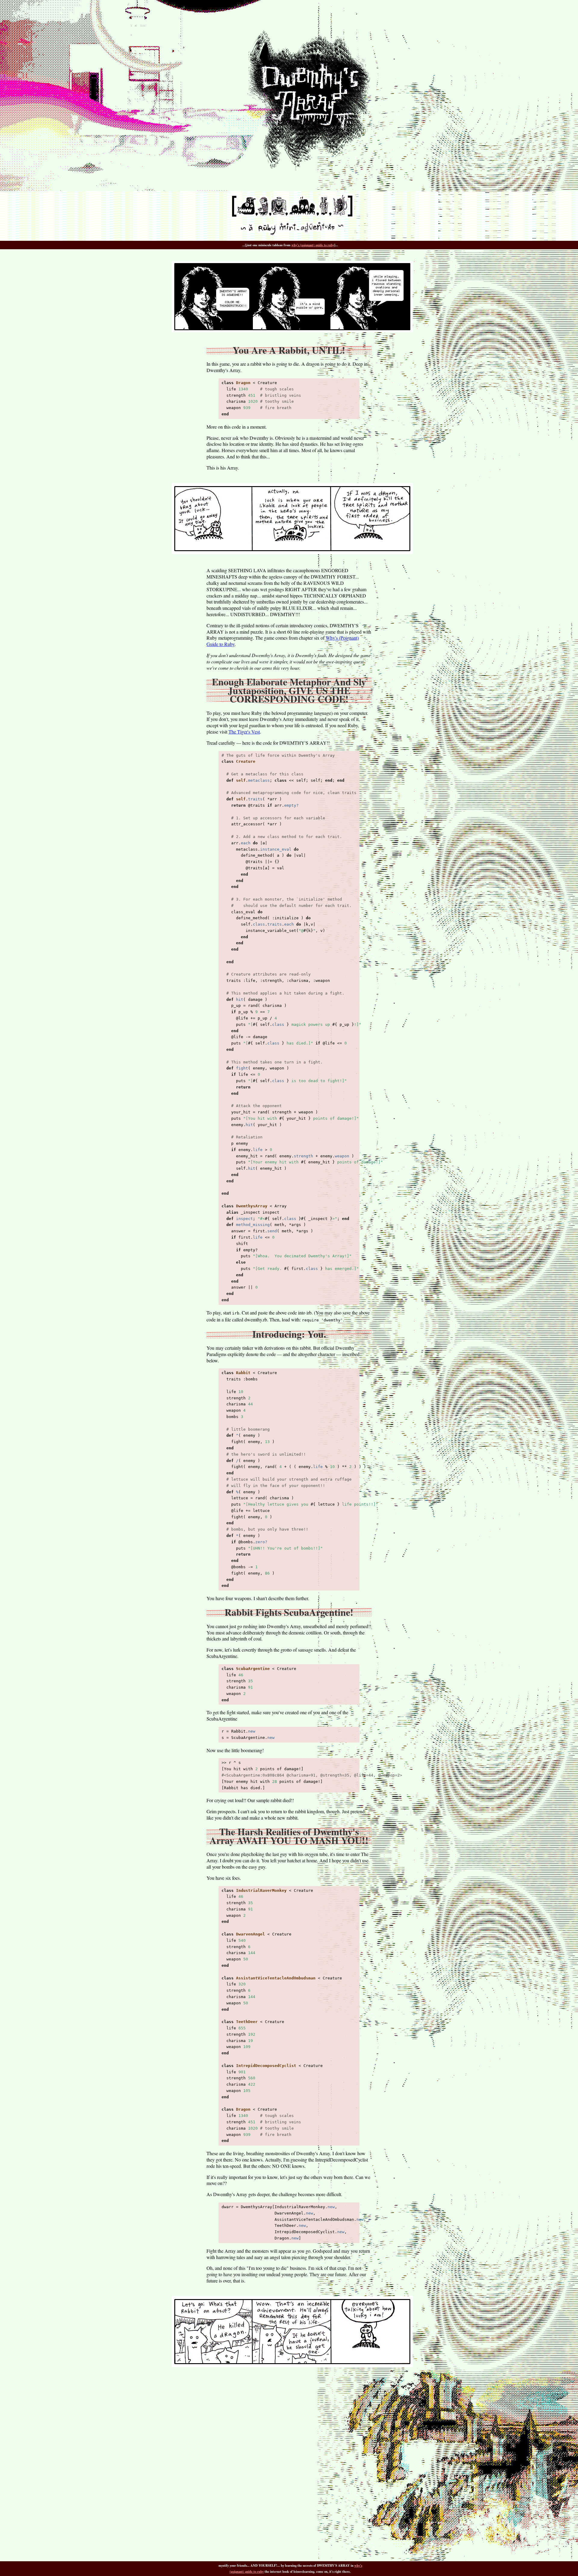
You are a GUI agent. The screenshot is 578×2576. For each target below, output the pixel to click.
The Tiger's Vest (244, 732)
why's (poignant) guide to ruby (313, 245)
